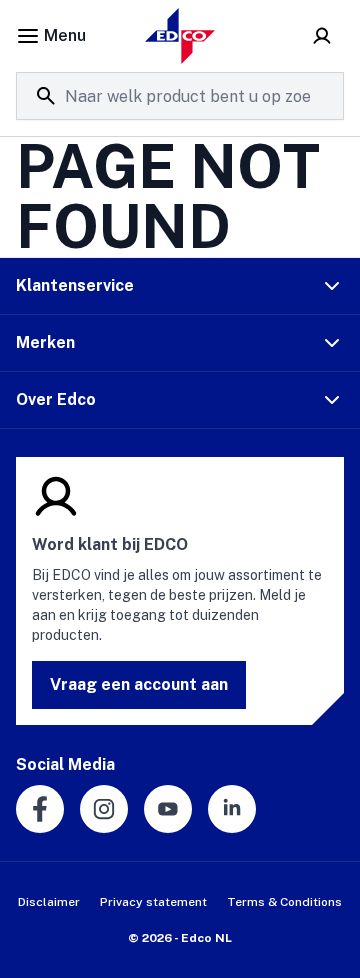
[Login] (322, 36)
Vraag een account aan (139, 684)
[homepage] (180, 36)
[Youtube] (168, 809)
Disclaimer (49, 902)
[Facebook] (40, 809)
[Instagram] (104, 809)
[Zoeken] (46, 96)
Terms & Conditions (284, 902)
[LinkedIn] (232, 809)
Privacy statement (153, 902)
